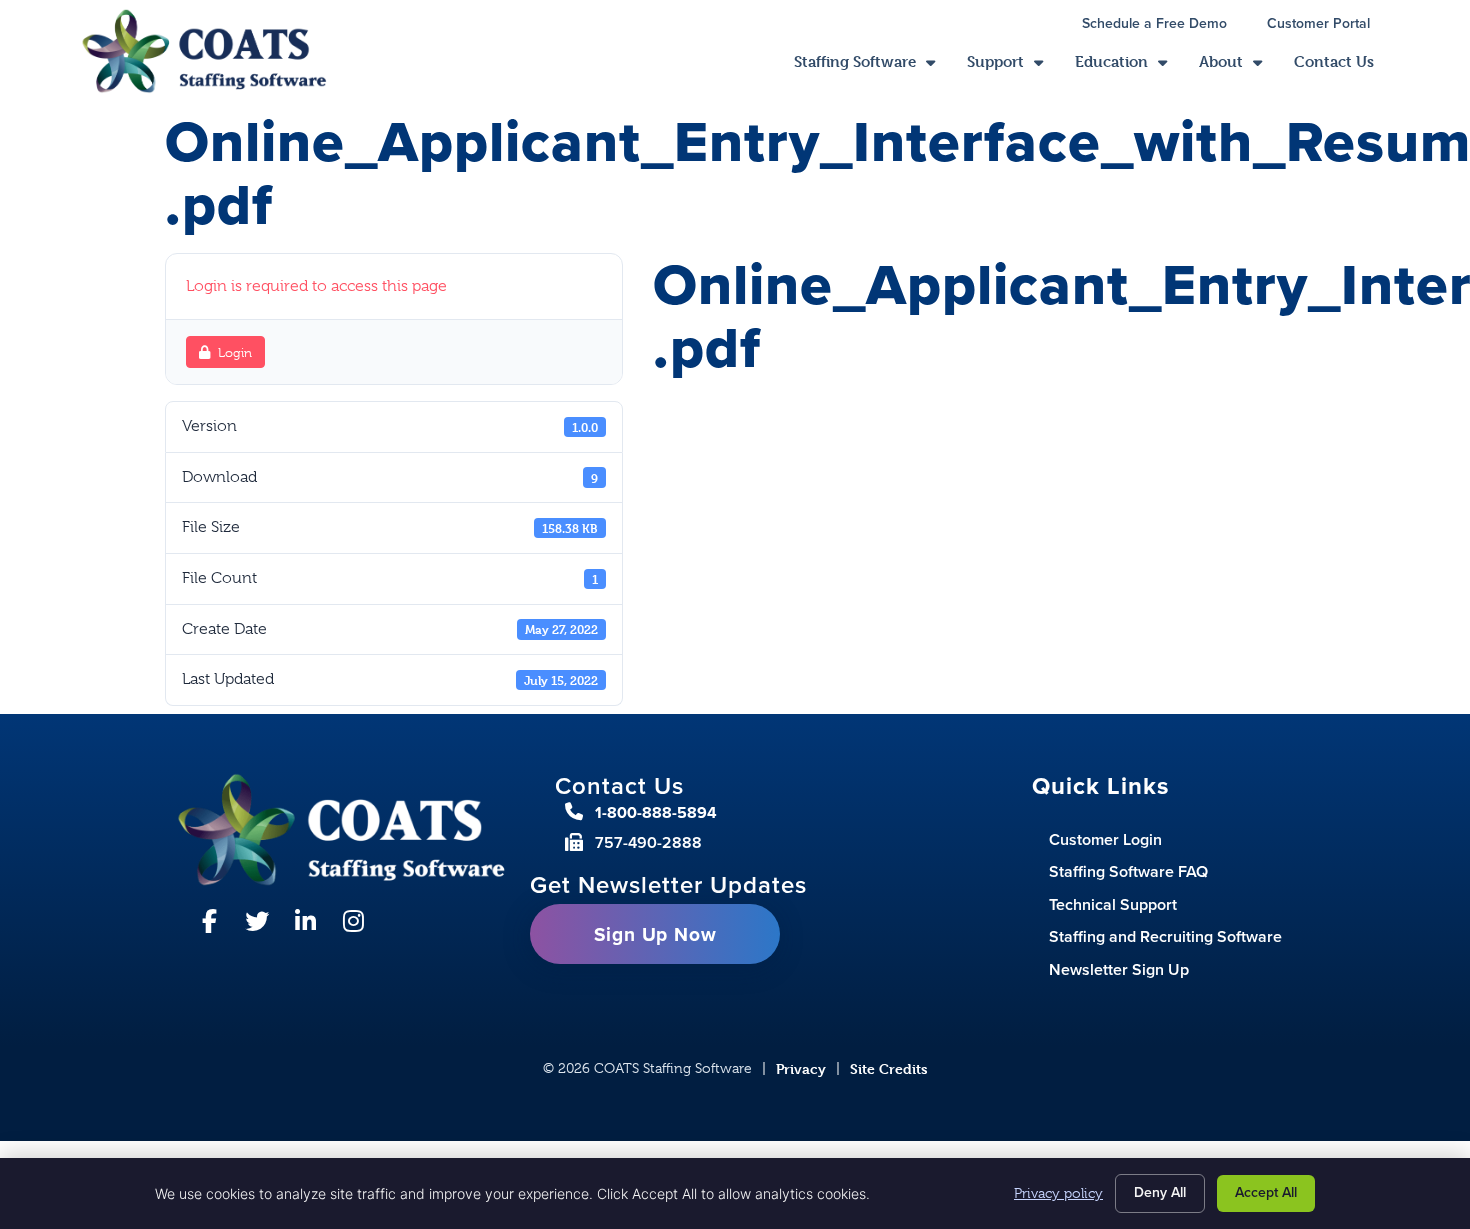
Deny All (1160, 1192)
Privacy (801, 1068)
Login (235, 352)
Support (1013, 66)
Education (1129, 66)
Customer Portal (1328, 26)
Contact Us (1342, 66)
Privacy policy (1058, 1193)
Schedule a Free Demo (1164, 26)
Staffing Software (872, 66)
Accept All (1266, 1192)
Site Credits (889, 1068)
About (1238, 66)
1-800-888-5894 (656, 812)
